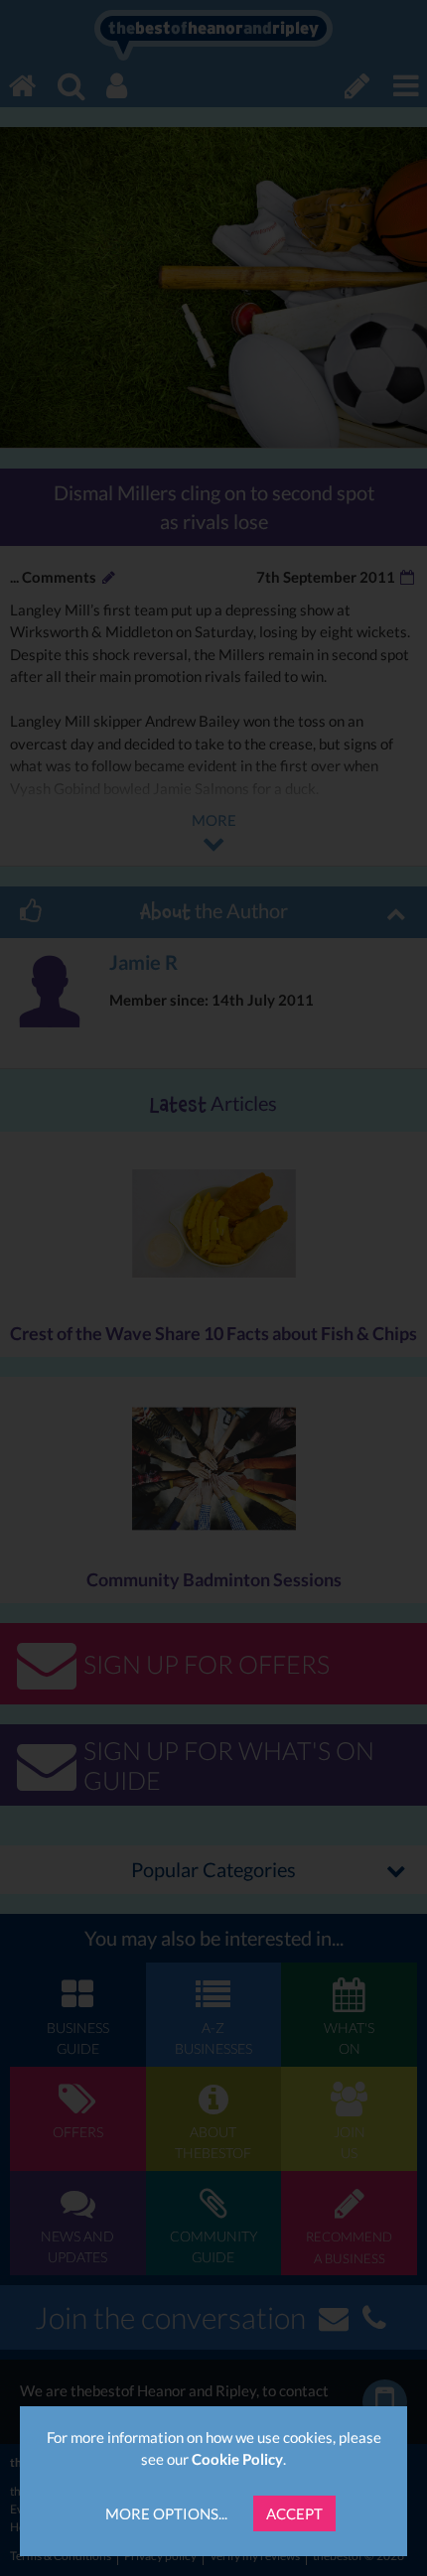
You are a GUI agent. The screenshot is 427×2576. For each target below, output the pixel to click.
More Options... (166, 2513)
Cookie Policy (237, 2459)
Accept (294, 2513)
